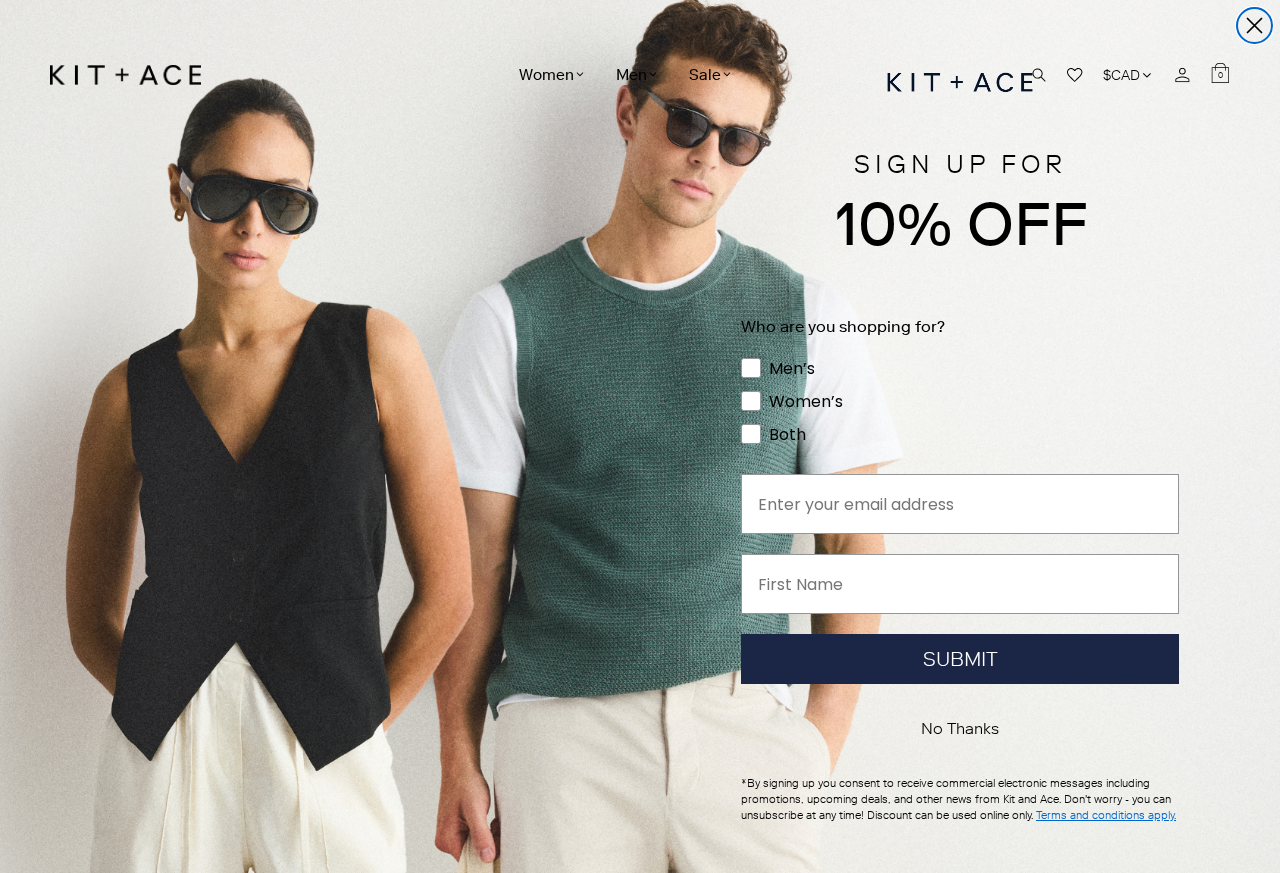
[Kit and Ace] (132, 75)
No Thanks (960, 728)
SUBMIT (960, 659)
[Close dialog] (1254, 25)
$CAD (1128, 74)
